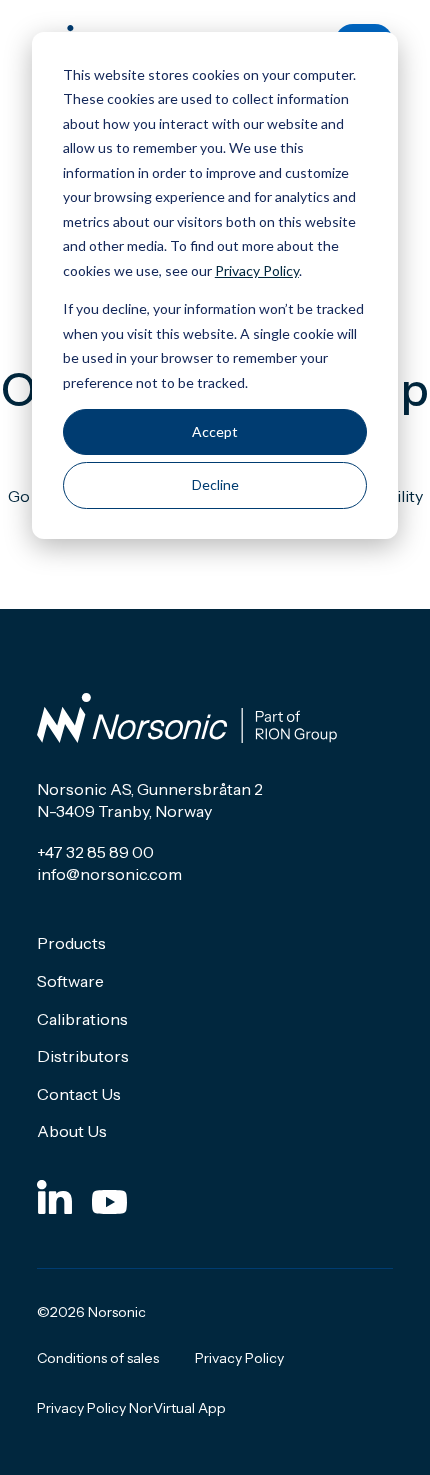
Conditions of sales (98, 1358)
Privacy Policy (257, 270)
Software (70, 981)
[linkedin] (54, 1196)
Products (71, 943)
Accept (215, 431)
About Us (72, 1131)
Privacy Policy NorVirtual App (131, 1408)
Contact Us (79, 1094)
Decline (215, 484)
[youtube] (109, 1196)
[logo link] (187, 718)
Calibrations (82, 1019)
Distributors (83, 1056)
